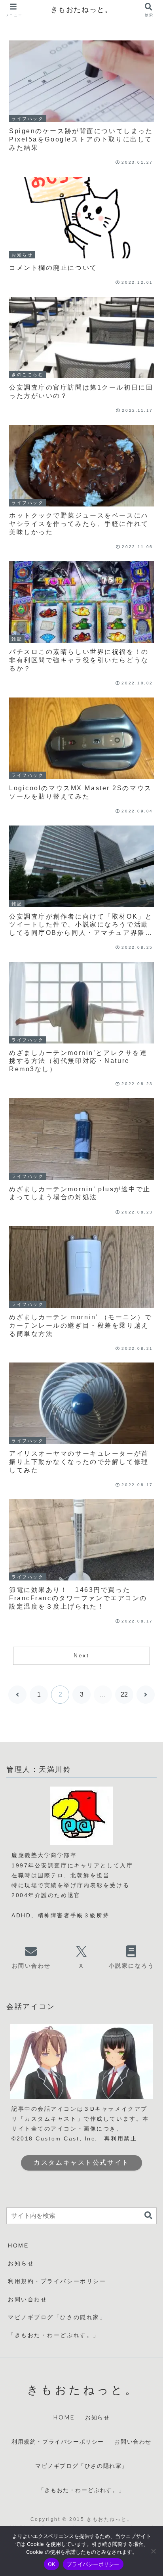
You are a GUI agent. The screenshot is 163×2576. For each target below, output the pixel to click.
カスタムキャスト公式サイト (81, 2162)
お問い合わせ (27, 2299)
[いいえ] (153, 2551)
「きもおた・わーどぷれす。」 (54, 2335)
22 (124, 1694)
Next (81, 1655)
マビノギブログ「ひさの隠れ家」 (57, 2317)
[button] (148, 2216)
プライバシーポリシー (93, 2564)
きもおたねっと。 (82, 10)
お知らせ (21, 2263)
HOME (18, 2245)
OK (52, 2564)
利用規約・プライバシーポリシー (57, 2281)
